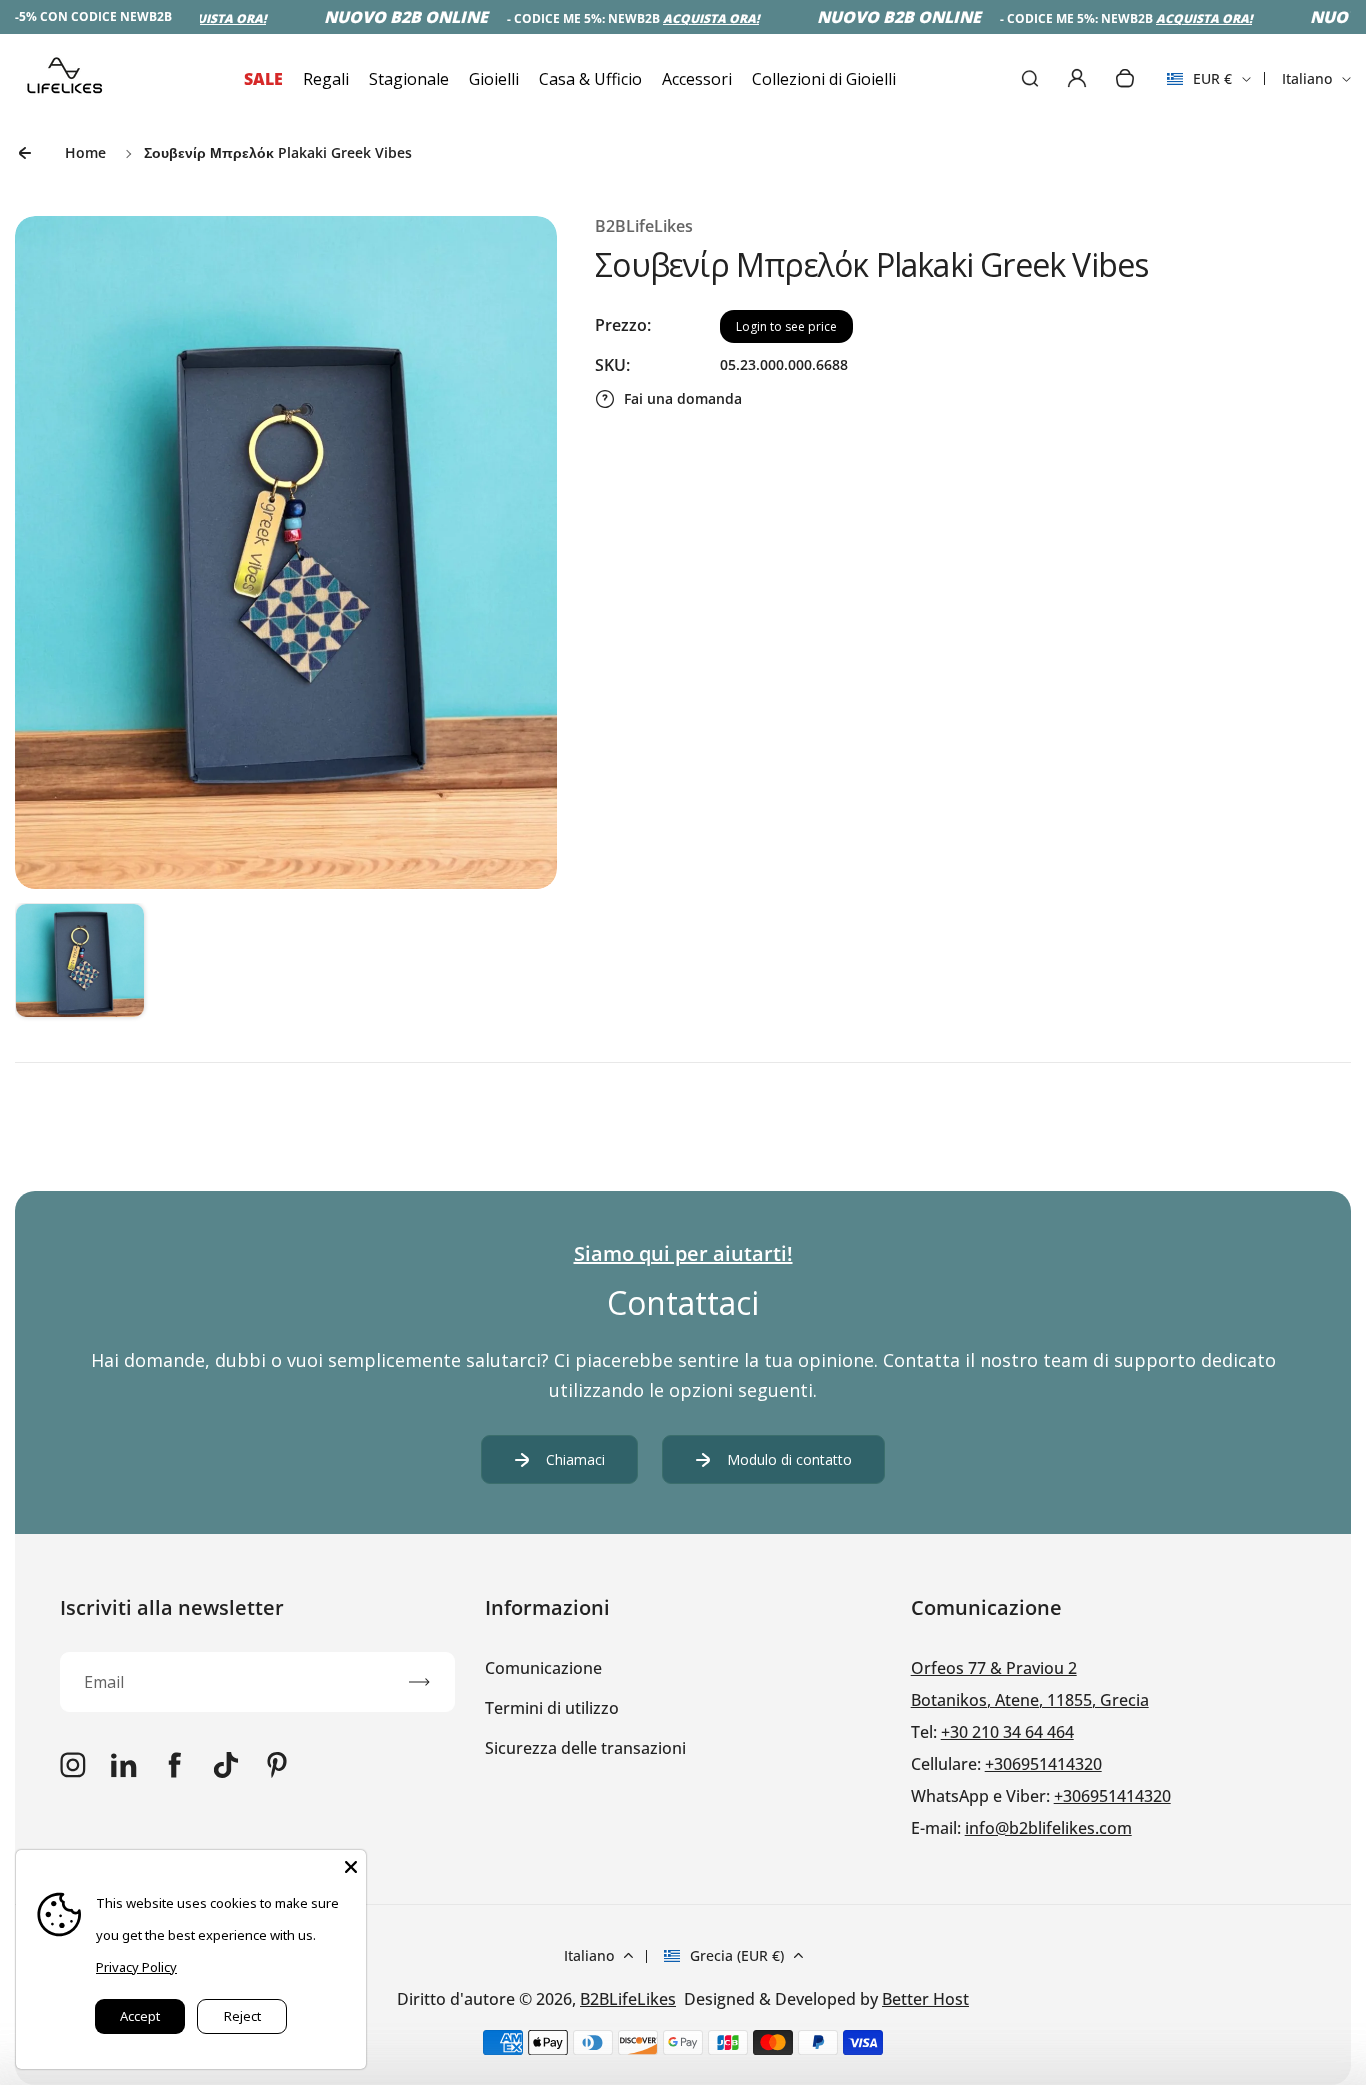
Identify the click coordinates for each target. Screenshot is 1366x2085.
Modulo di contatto (789, 1459)
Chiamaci (575, 1459)
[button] (80, 968)
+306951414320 (1043, 1764)
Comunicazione (543, 1668)
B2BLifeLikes (628, 1999)
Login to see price (786, 326)
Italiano (1307, 78)
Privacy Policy (136, 1967)
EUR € (1199, 85)
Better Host (925, 1999)
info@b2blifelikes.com (1048, 1828)
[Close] (351, 1865)
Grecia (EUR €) (737, 1955)
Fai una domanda (683, 398)
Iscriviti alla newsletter (172, 1607)
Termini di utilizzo (552, 1708)
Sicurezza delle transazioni (585, 1748)
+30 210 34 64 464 (1007, 1732)
